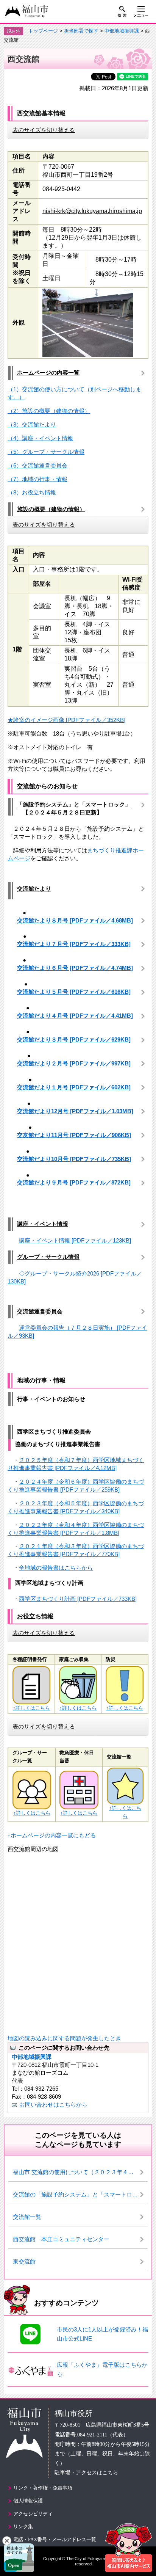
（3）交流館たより (32, 424)
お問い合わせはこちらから (53, 2105)
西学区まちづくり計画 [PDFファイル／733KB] (78, 1599)
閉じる (7, 2541)
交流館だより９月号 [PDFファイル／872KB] (74, 1182)
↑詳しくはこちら (31, 1708)
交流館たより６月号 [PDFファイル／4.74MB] (75, 968)
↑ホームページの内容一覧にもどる (52, 1835)
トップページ (43, 31)
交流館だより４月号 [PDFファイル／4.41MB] (75, 1016)
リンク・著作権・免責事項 (43, 2488)
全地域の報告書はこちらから (56, 1568)
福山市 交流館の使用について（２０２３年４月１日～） (80, 2172)
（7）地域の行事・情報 (37, 479)
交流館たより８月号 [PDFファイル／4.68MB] (75, 920)
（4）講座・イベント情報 (40, 438)
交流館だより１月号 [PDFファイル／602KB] (74, 1087)
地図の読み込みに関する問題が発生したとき (64, 2038)
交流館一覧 (27, 2217)
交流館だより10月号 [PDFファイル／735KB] (74, 1159)
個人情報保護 (28, 2501)
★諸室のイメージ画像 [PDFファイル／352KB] (66, 720)
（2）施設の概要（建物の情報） (49, 411)
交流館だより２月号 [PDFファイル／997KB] (74, 1063)
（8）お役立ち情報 (32, 492)
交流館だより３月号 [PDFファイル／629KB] (74, 1039)
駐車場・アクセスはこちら (86, 2473)
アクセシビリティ (33, 2514)
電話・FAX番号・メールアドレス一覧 (55, 2539)
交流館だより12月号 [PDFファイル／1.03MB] (75, 1111)
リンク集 (23, 2527)
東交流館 (24, 2261)
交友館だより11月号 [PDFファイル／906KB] (74, 1135)
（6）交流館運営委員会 (37, 465)
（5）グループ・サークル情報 (46, 452)
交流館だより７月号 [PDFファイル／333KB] (74, 944)
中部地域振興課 (122, 31)
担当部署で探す (81, 31)
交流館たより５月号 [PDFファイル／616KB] (74, 992)
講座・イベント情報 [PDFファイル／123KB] (75, 1240)
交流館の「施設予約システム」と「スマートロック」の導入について (80, 2194)
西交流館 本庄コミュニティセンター (61, 2239)
